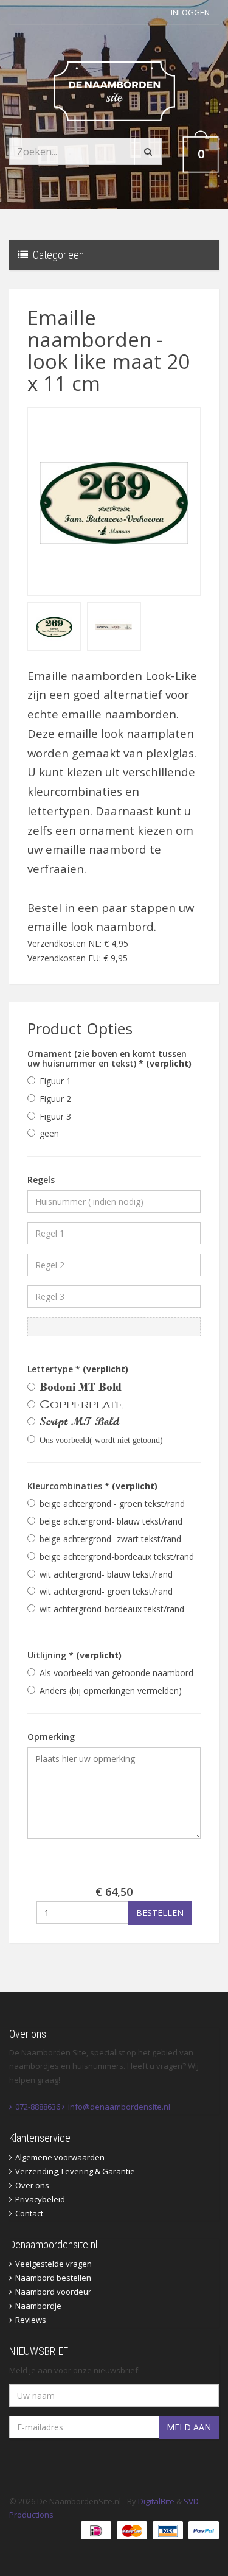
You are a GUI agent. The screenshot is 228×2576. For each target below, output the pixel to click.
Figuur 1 (55, 1081)
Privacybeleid (40, 2199)
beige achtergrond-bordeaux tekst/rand (117, 1556)
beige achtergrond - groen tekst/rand (112, 1504)
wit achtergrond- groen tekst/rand (106, 1591)
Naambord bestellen (53, 2278)
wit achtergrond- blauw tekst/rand (106, 1574)
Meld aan (189, 2427)
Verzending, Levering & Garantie (75, 2171)
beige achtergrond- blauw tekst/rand (111, 1521)
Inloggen (190, 12)
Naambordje (38, 2306)
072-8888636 (38, 2107)
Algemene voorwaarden (60, 2157)
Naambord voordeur (53, 2292)
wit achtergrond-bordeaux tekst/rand (112, 1609)
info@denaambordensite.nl (119, 2107)
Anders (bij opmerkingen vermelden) (111, 1690)
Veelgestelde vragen (54, 2264)
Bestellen (160, 1913)
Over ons (32, 2185)
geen (49, 1133)
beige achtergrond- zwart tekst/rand (110, 1539)
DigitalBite (156, 2501)
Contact (29, 2213)
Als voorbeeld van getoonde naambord (116, 1673)
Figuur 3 (55, 1116)
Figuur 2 (55, 1099)
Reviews (31, 2320)
